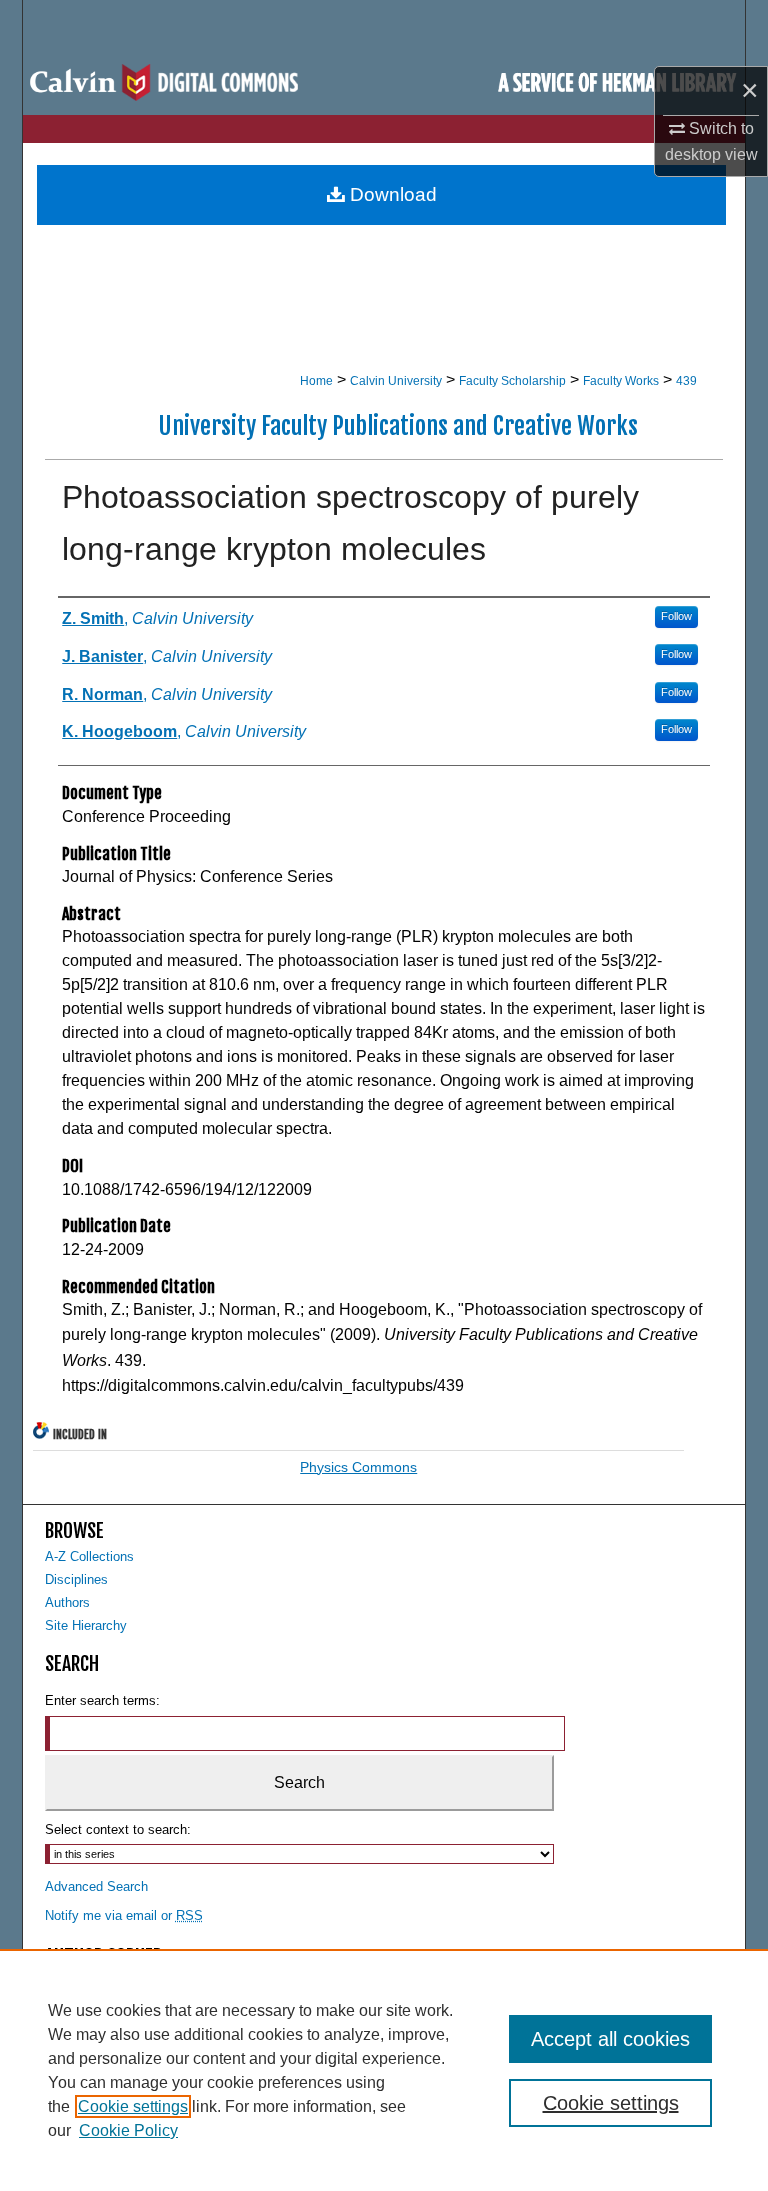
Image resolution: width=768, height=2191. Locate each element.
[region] (384, 2070)
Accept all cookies (610, 2039)
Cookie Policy (128, 2130)
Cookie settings (133, 2106)
